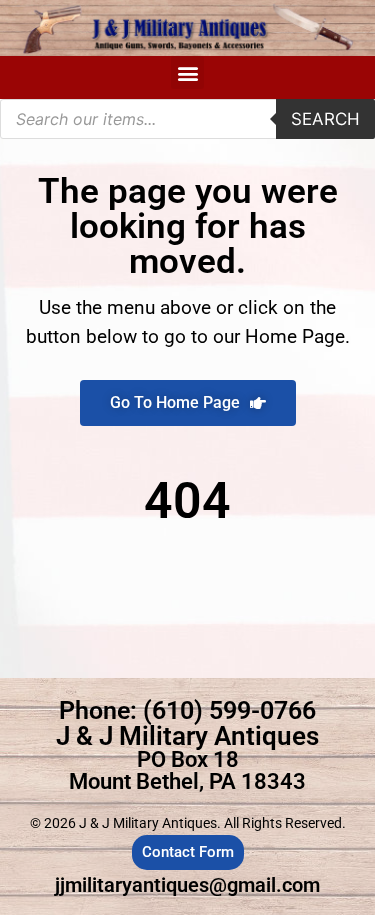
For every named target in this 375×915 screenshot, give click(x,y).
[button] (187, 72)
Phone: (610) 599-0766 (187, 710)
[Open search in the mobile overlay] (187, 119)
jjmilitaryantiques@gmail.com (187, 885)
